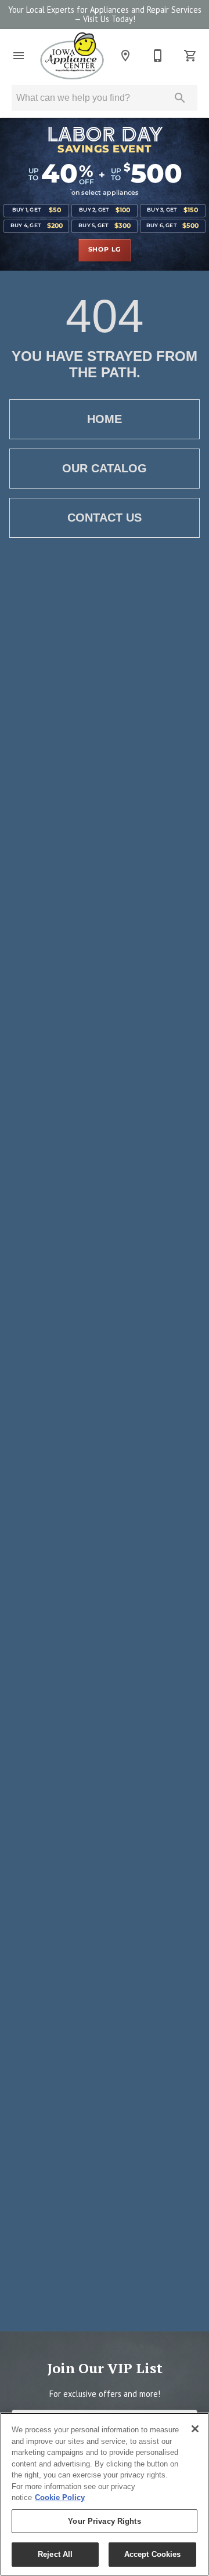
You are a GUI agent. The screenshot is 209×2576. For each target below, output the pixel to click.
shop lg (105, 250)
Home (105, 419)
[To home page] (72, 56)
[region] (105, 2494)
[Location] (125, 56)
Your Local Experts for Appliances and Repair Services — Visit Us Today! (105, 14)
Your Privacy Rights (104, 2521)
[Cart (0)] (190, 56)
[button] (19, 56)
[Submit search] (180, 98)
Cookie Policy (60, 2497)
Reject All (55, 2554)
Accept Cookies (153, 2554)
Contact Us (105, 518)
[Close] (195, 2429)
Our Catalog (105, 468)
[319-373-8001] (158, 56)
